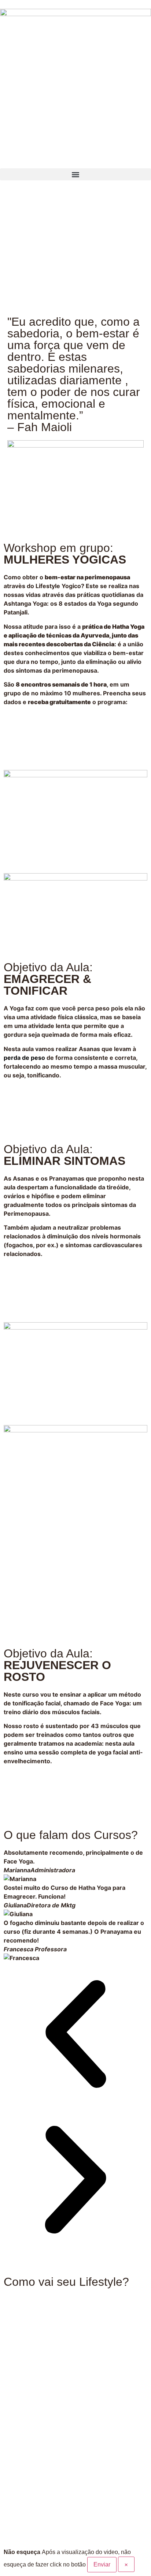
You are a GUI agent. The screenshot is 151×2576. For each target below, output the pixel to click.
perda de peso (24, 1058)
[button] (75, 174)
